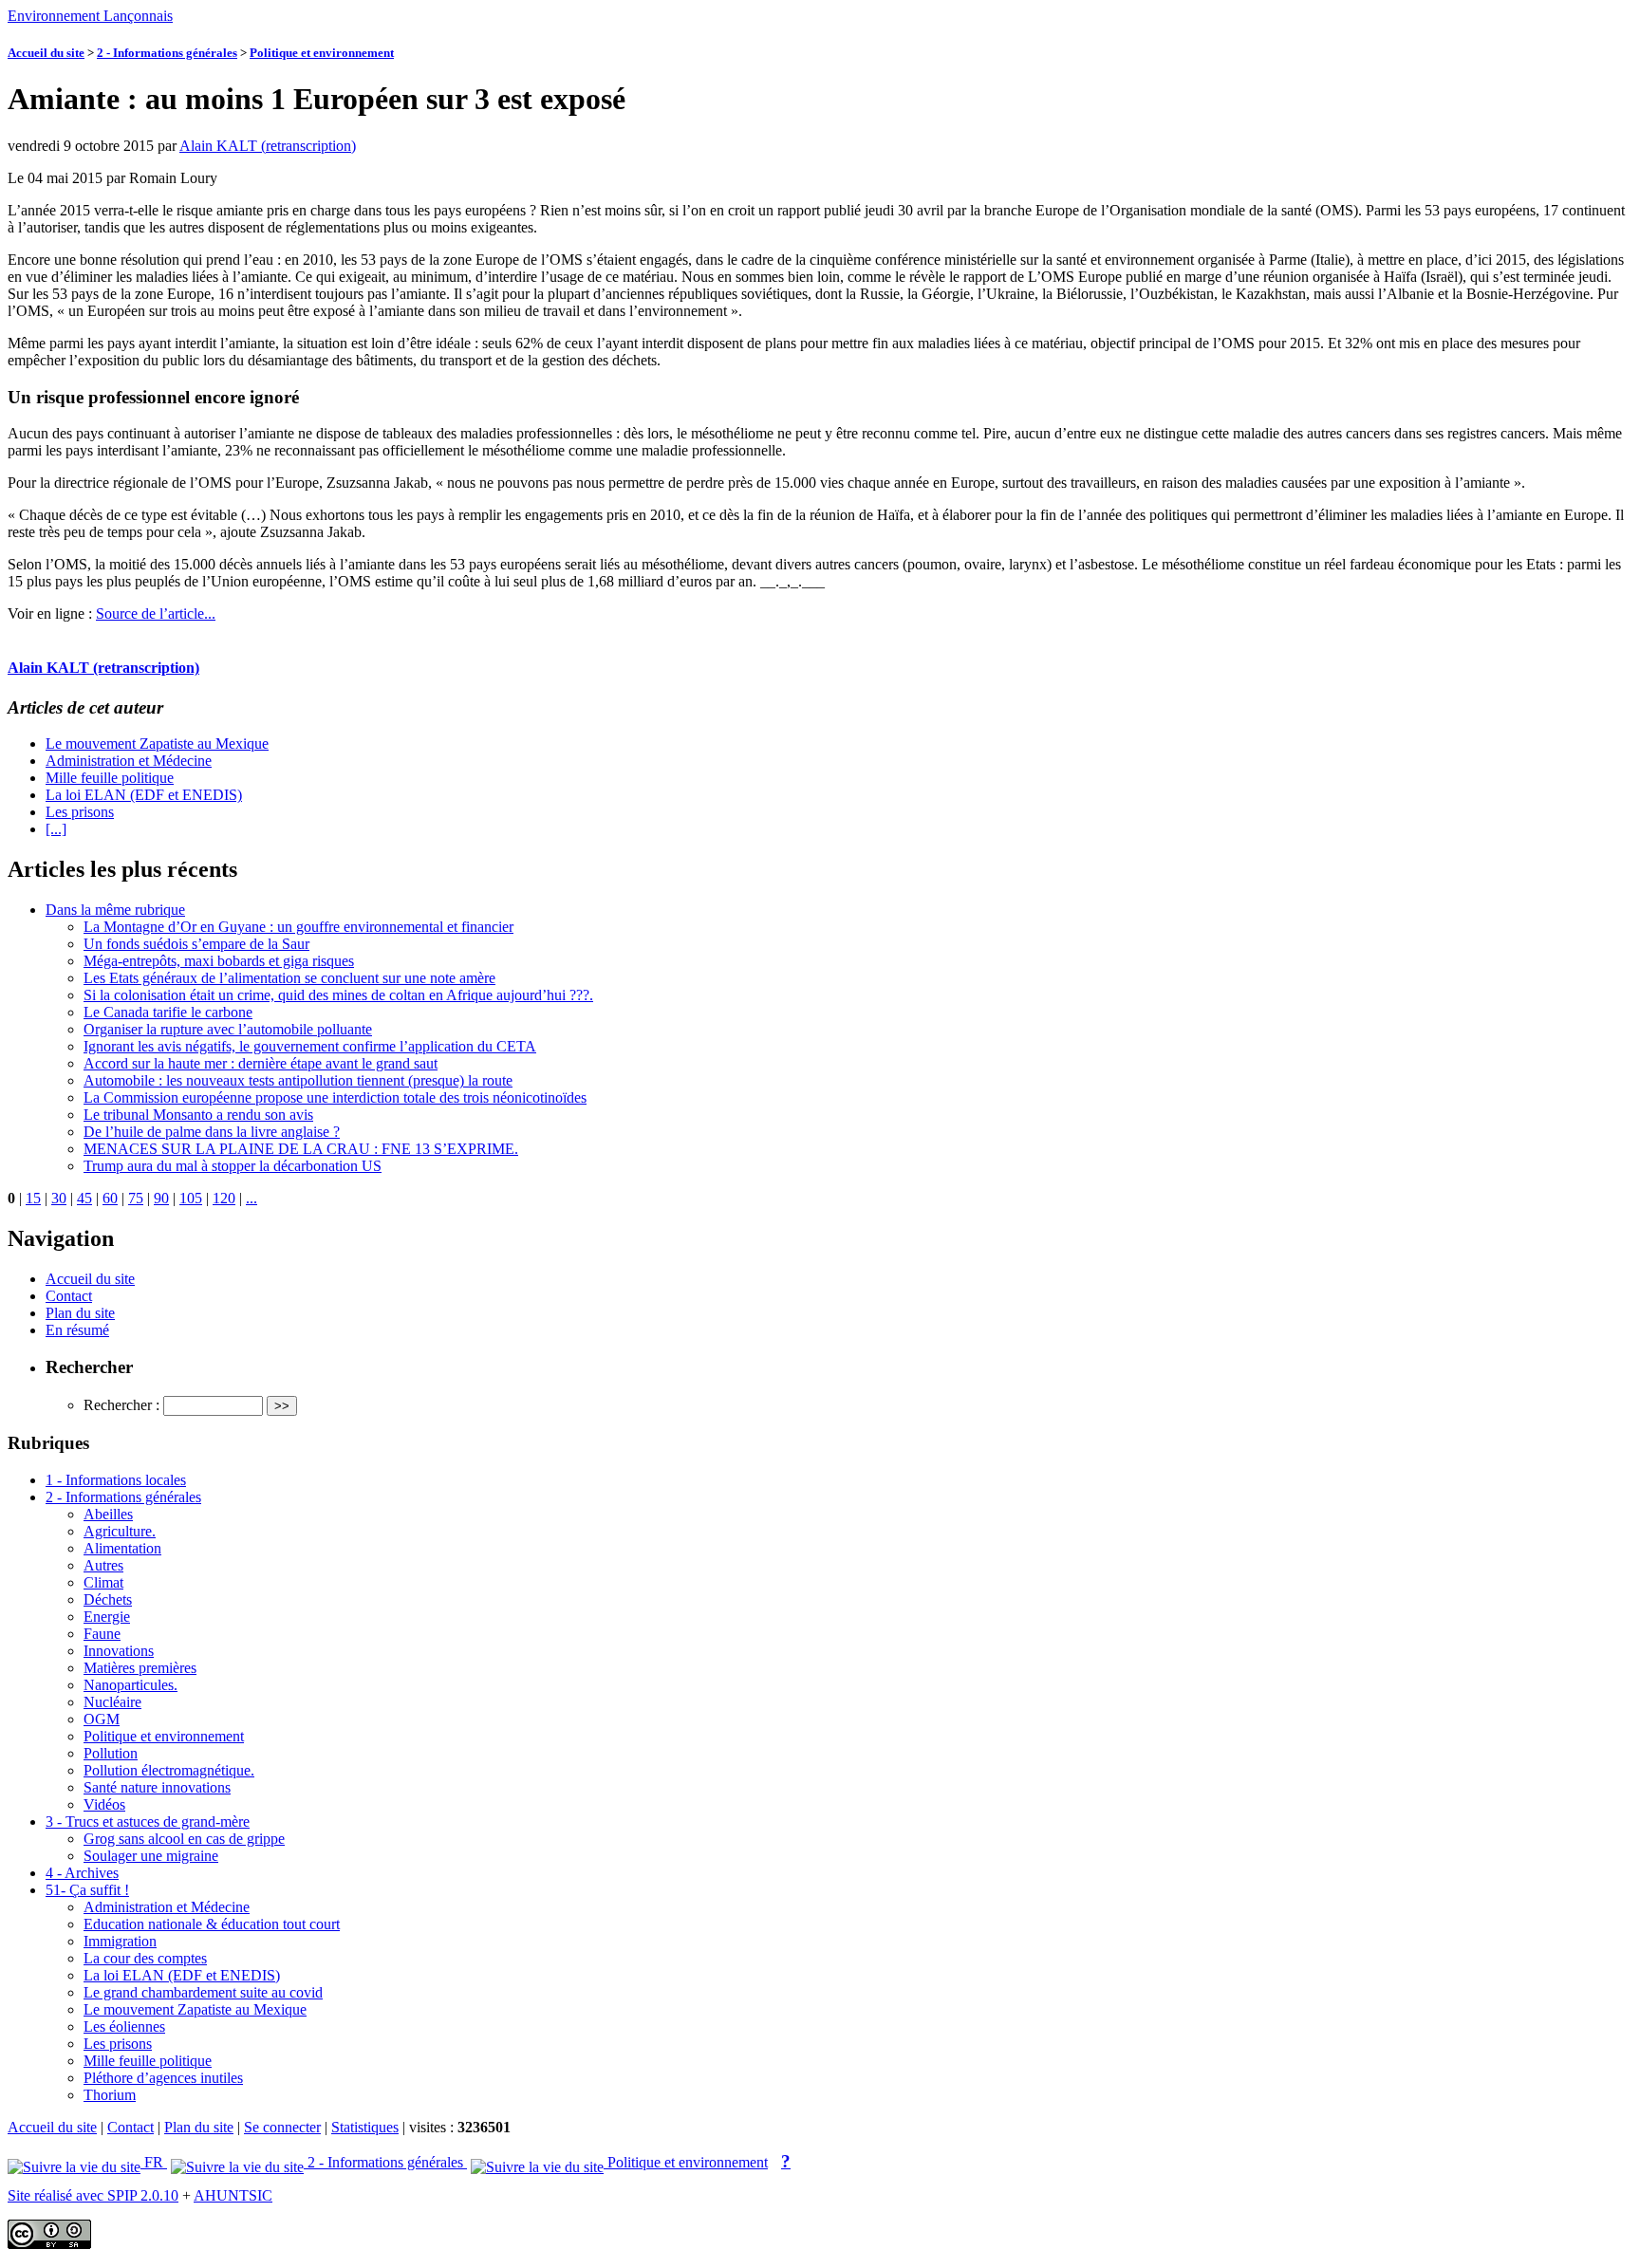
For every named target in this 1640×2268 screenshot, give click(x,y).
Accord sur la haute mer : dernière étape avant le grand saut (261, 1063)
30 (59, 1198)
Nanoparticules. (130, 1685)
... (252, 1198)
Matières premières (140, 1668)
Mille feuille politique (110, 778)
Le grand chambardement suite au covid (203, 1992)
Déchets (108, 1599)
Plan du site (80, 1313)
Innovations (119, 1651)
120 (224, 1198)
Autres (103, 1565)
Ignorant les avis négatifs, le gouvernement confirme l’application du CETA (310, 1046)
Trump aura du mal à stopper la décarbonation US (233, 1166)
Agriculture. (120, 1531)
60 (110, 1198)
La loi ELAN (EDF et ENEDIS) (144, 795)
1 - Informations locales (116, 1480)
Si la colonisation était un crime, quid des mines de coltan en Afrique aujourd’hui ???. (338, 995)
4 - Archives (82, 1873)
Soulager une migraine (151, 1856)
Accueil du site (46, 53)
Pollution (111, 1753)
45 (84, 1198)
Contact (69, 1296)
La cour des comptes (145, 1958)
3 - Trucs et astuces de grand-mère (148, 1822)
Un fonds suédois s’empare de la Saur (196, 944)
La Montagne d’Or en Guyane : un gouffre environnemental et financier (298, 927)
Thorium (110, 2095)
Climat (103, 1582)
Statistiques (365, 2127)
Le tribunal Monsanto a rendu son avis (198, 1115)
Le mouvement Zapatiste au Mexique (157, 744)
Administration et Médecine (129, 761)
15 (33, 1198)
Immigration (120, 1941)
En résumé (77, 1330)
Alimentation (122, 1548)
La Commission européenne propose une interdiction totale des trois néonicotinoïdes (335, 1097)
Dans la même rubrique (115, 910)
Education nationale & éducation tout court (212, 1924)
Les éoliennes (124, 2026)
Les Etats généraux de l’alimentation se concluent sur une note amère (289, 978)
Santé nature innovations (157, 1787)
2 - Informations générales (167, 53)
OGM (102, 1719)
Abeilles (108, 1514)
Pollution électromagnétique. (169, 1770)
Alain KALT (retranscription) (268, 146)
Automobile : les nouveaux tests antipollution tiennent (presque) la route (298, 1080)
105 (191, 1198)
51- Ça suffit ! (87, 1890)
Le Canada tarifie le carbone (168, 1012)
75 (136, 1198)
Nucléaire (112, 1702)
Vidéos (104, 1804)
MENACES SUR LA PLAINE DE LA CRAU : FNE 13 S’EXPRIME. (301, 1149)
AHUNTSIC (233, 2195)
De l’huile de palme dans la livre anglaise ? (212, 1132)
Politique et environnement (322, 53)
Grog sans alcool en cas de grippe (184, 1839)
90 (161, 1198)
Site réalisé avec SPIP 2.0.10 (93, 2195)
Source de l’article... (156, 613)
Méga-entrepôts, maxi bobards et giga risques (219, 961)
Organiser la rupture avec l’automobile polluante (228, 1029)
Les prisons (80, 812)
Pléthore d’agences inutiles (163, 2078)
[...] (56, 829)
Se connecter (282, 2127)
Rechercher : (121, 1405)
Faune (102, 1634)
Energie (107, 1617)
